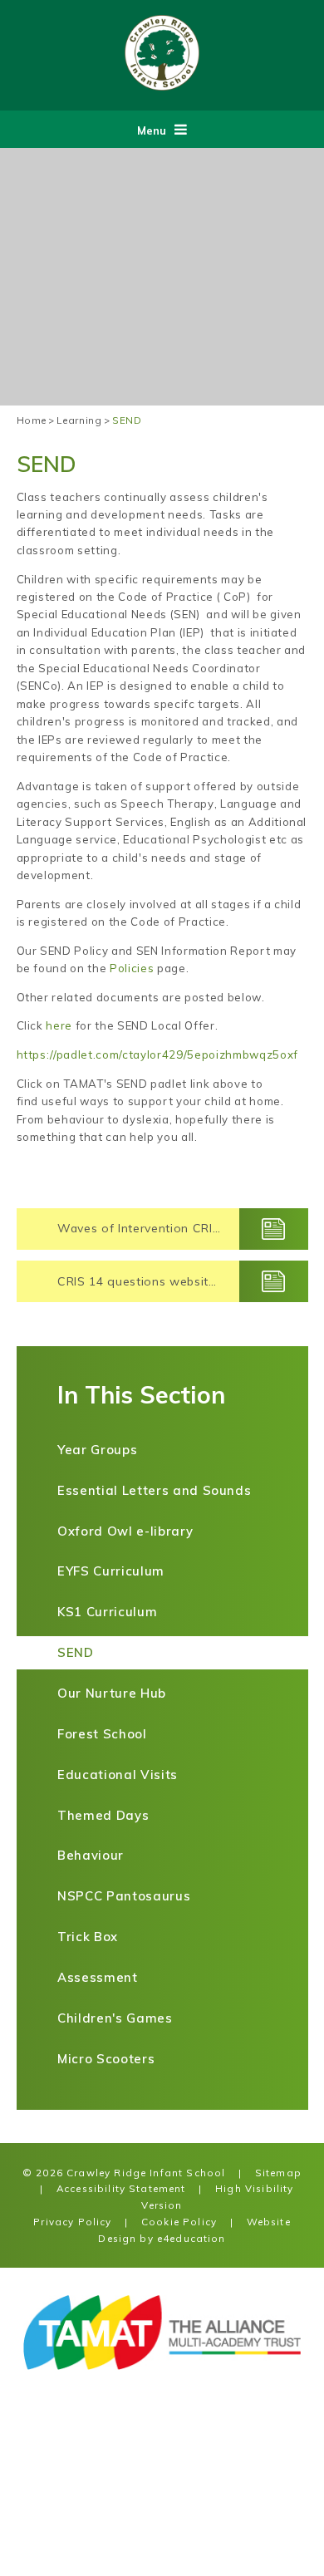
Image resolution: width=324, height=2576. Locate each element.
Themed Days (103, 1815)
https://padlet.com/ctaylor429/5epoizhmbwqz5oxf (157, 1054)
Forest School (102, 1734)
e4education (191, 2238)
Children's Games (115, 2018)
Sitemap (278, 2173)
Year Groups (97, 1450)
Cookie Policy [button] (179, 2222)
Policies (132, 968)
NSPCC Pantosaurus (124, 1896)
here (59, 1025)
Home (32, 420)
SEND (127, 420)
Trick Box (88, 1937)
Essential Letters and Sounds (154, 1490)
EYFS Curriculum (111, 1571)
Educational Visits (118, 1775)
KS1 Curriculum (107, 1612)
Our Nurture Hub (112, 1693)
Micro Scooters (106, 2059)
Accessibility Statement (121, 2188)
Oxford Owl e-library (125, 1531)
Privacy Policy (72, 2222)
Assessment (98, 1977)
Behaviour (91, 1855)
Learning (79, 420)
